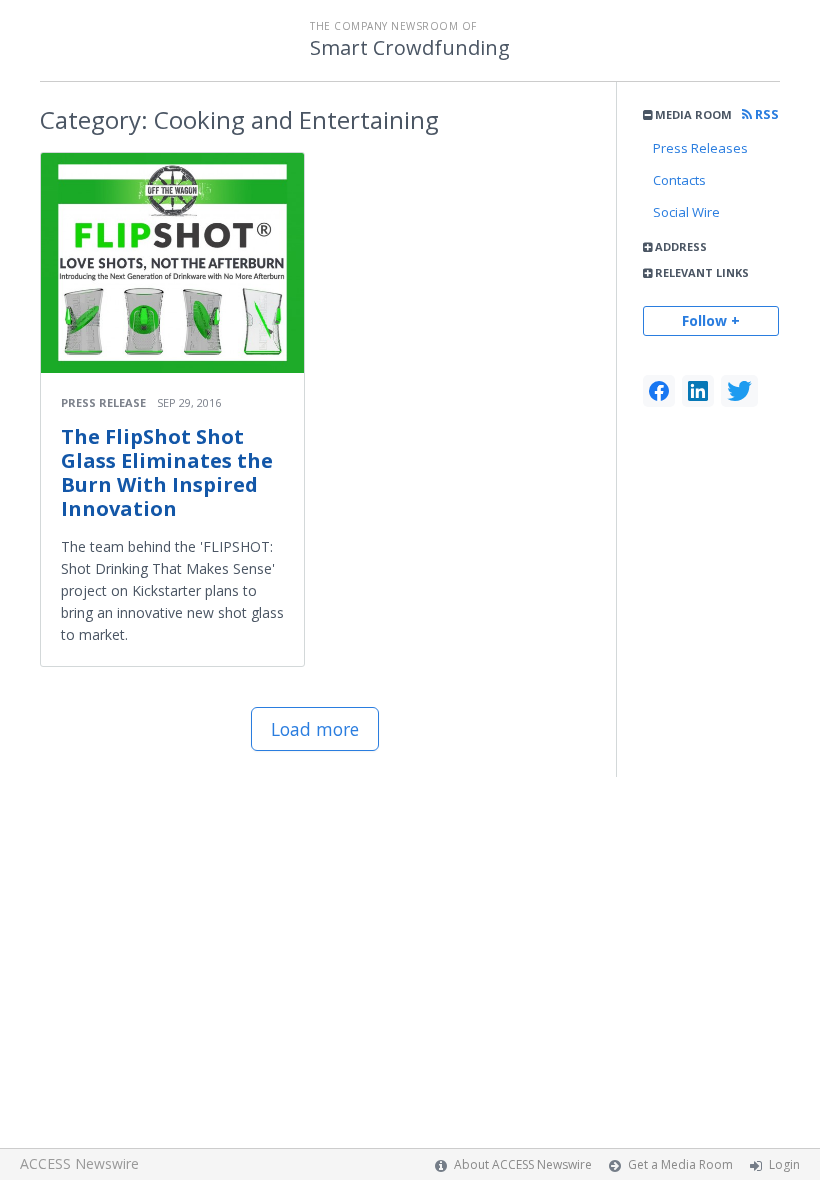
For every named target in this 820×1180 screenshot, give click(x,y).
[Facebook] (659, 391)
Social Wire (686, 212)
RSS (765, 114)
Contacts (679, 180)
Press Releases (700, 148)
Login (784, 1164)
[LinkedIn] (698, 391)
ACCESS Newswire (79, 1163)
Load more (315, 729)
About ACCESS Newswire (523, 1164)
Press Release (103, 402)
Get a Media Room (680, 1164)
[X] (739, 391)
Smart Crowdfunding (410, 48)
